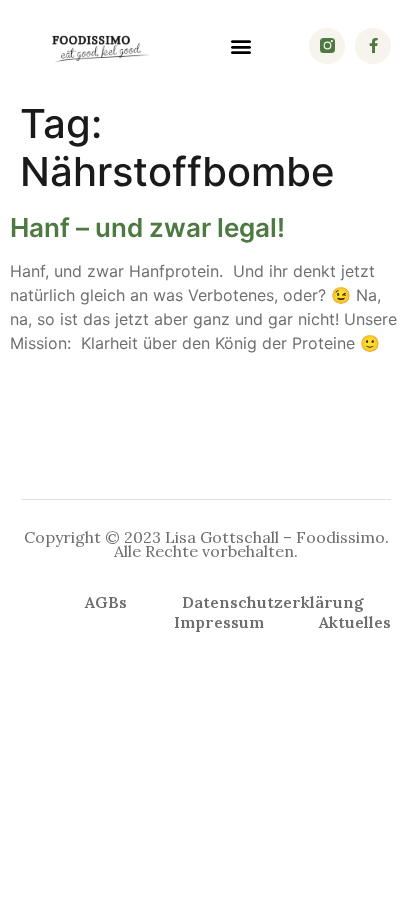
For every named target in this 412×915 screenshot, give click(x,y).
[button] (241, 45)
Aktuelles (355, 622)
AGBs (106, 602)
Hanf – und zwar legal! (147, 227)
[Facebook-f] (373, 46)
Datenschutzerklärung (273, 602)
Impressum (219, 622)
